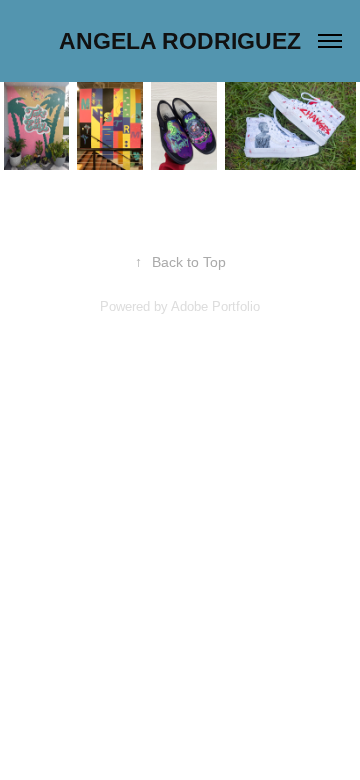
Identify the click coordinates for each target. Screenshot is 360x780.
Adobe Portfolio (215, 306)
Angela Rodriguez (180, 41)
